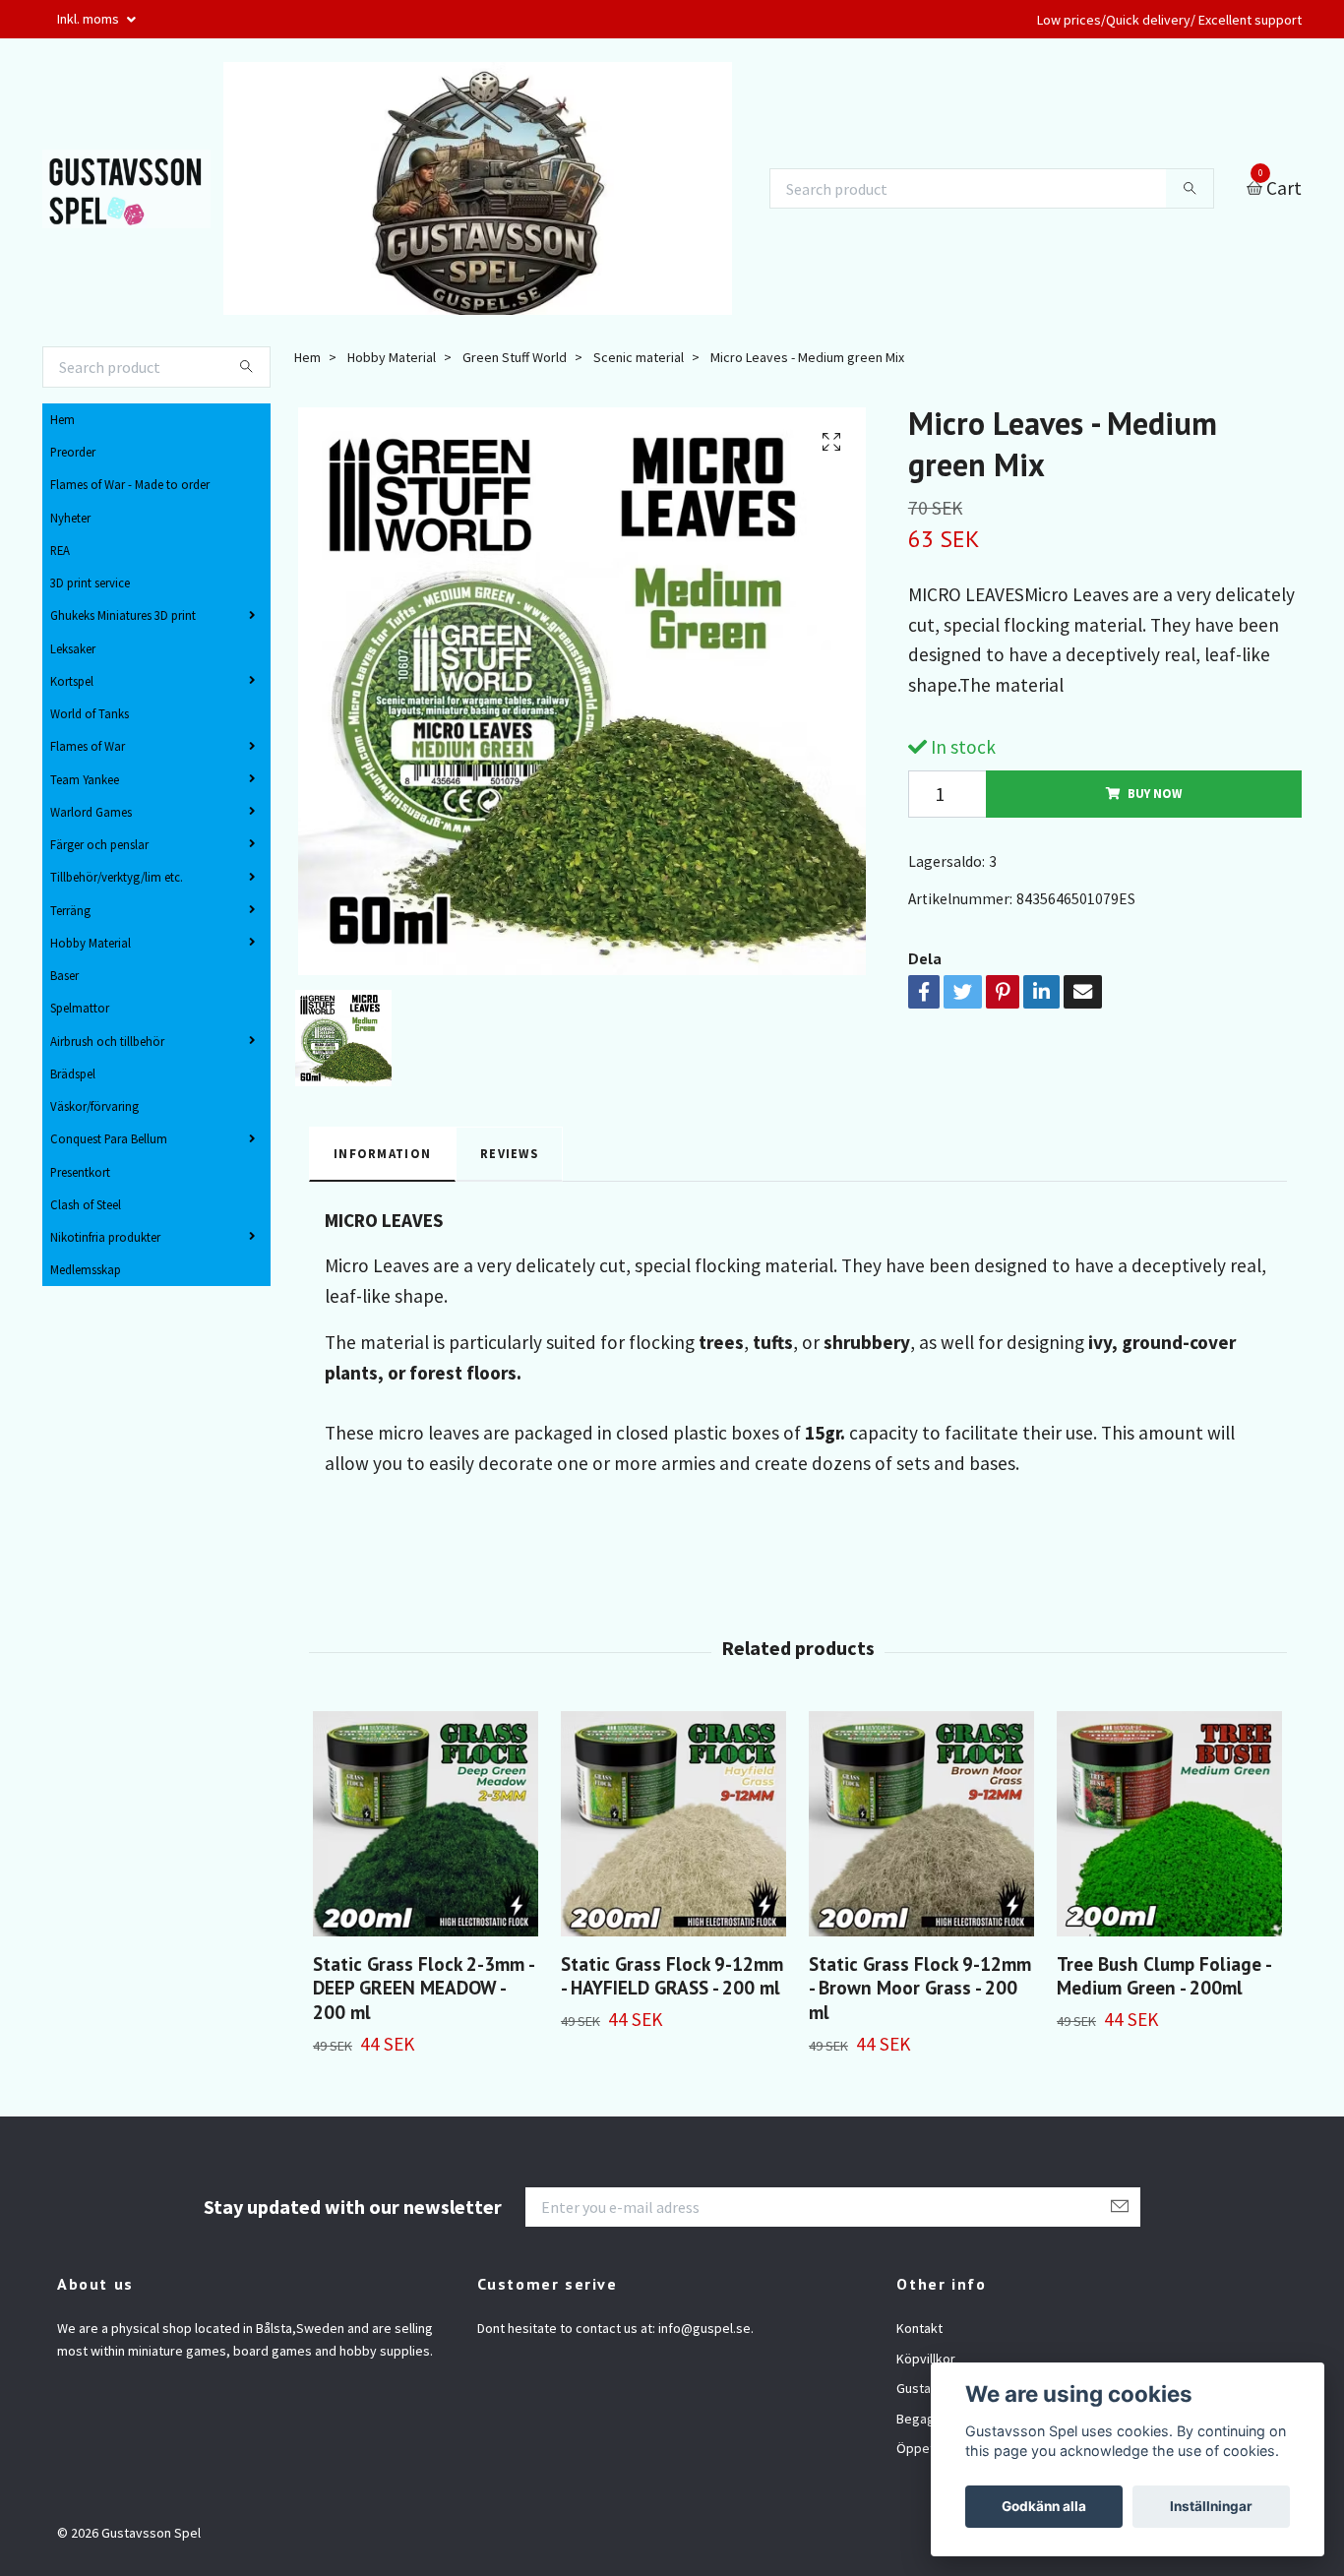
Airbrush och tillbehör (107, 1041)
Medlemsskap (86, 1269)
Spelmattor (80, 1008)
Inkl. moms (90, 19)
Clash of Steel (86, 1204)
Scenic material (639, 357)
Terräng (70, 910)
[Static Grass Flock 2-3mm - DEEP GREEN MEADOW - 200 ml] (426, 1824)
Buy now (1155, 793)
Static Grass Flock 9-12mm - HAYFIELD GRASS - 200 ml (672, 1976)
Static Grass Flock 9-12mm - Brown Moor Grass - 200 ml (920, 1988)
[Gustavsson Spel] (126, 189)
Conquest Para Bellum (109, 1138)
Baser (64, 975)
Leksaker (73, 648)
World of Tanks (90, 713)
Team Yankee (85, 779)
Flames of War (88, 746)
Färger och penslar (99, 844)
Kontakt (919, 2328)
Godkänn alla (1044, 2506)
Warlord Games (91, 812)
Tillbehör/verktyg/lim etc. (117, 877)
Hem (62, 419)
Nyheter (70, 518)
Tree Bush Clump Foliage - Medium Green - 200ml (1163, 1976)
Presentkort (80, 1172)
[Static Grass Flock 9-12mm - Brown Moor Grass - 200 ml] (921, 1824)
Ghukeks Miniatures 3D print (123, 615)
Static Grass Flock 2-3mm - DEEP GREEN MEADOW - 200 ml (423, 1988)
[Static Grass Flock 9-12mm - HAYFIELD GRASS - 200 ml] (673, 1824)
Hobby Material (91, 943)
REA (60, 550)
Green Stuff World (515, 357)
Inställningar (1211, 2506)
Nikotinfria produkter (105, 1237)
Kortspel (72, 681)
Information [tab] (382, 1153)
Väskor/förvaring (94, 1106)
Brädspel (73, 1073)
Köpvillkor (926, 2359)
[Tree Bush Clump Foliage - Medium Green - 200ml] (1169, 1824)
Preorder (73, 452)
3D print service (90, 583)
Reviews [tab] (509, 1153)
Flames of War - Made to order (130, 484)
